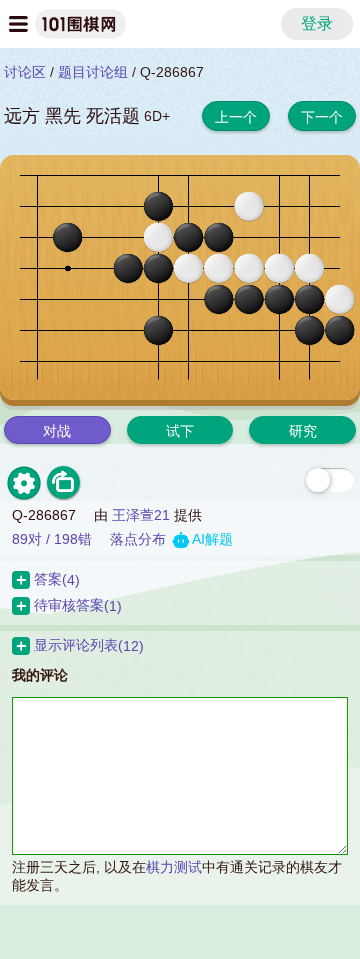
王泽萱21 (141, 515)
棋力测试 (174, 867)
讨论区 (25, 72)
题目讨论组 (93, 72)
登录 (317, 23)
